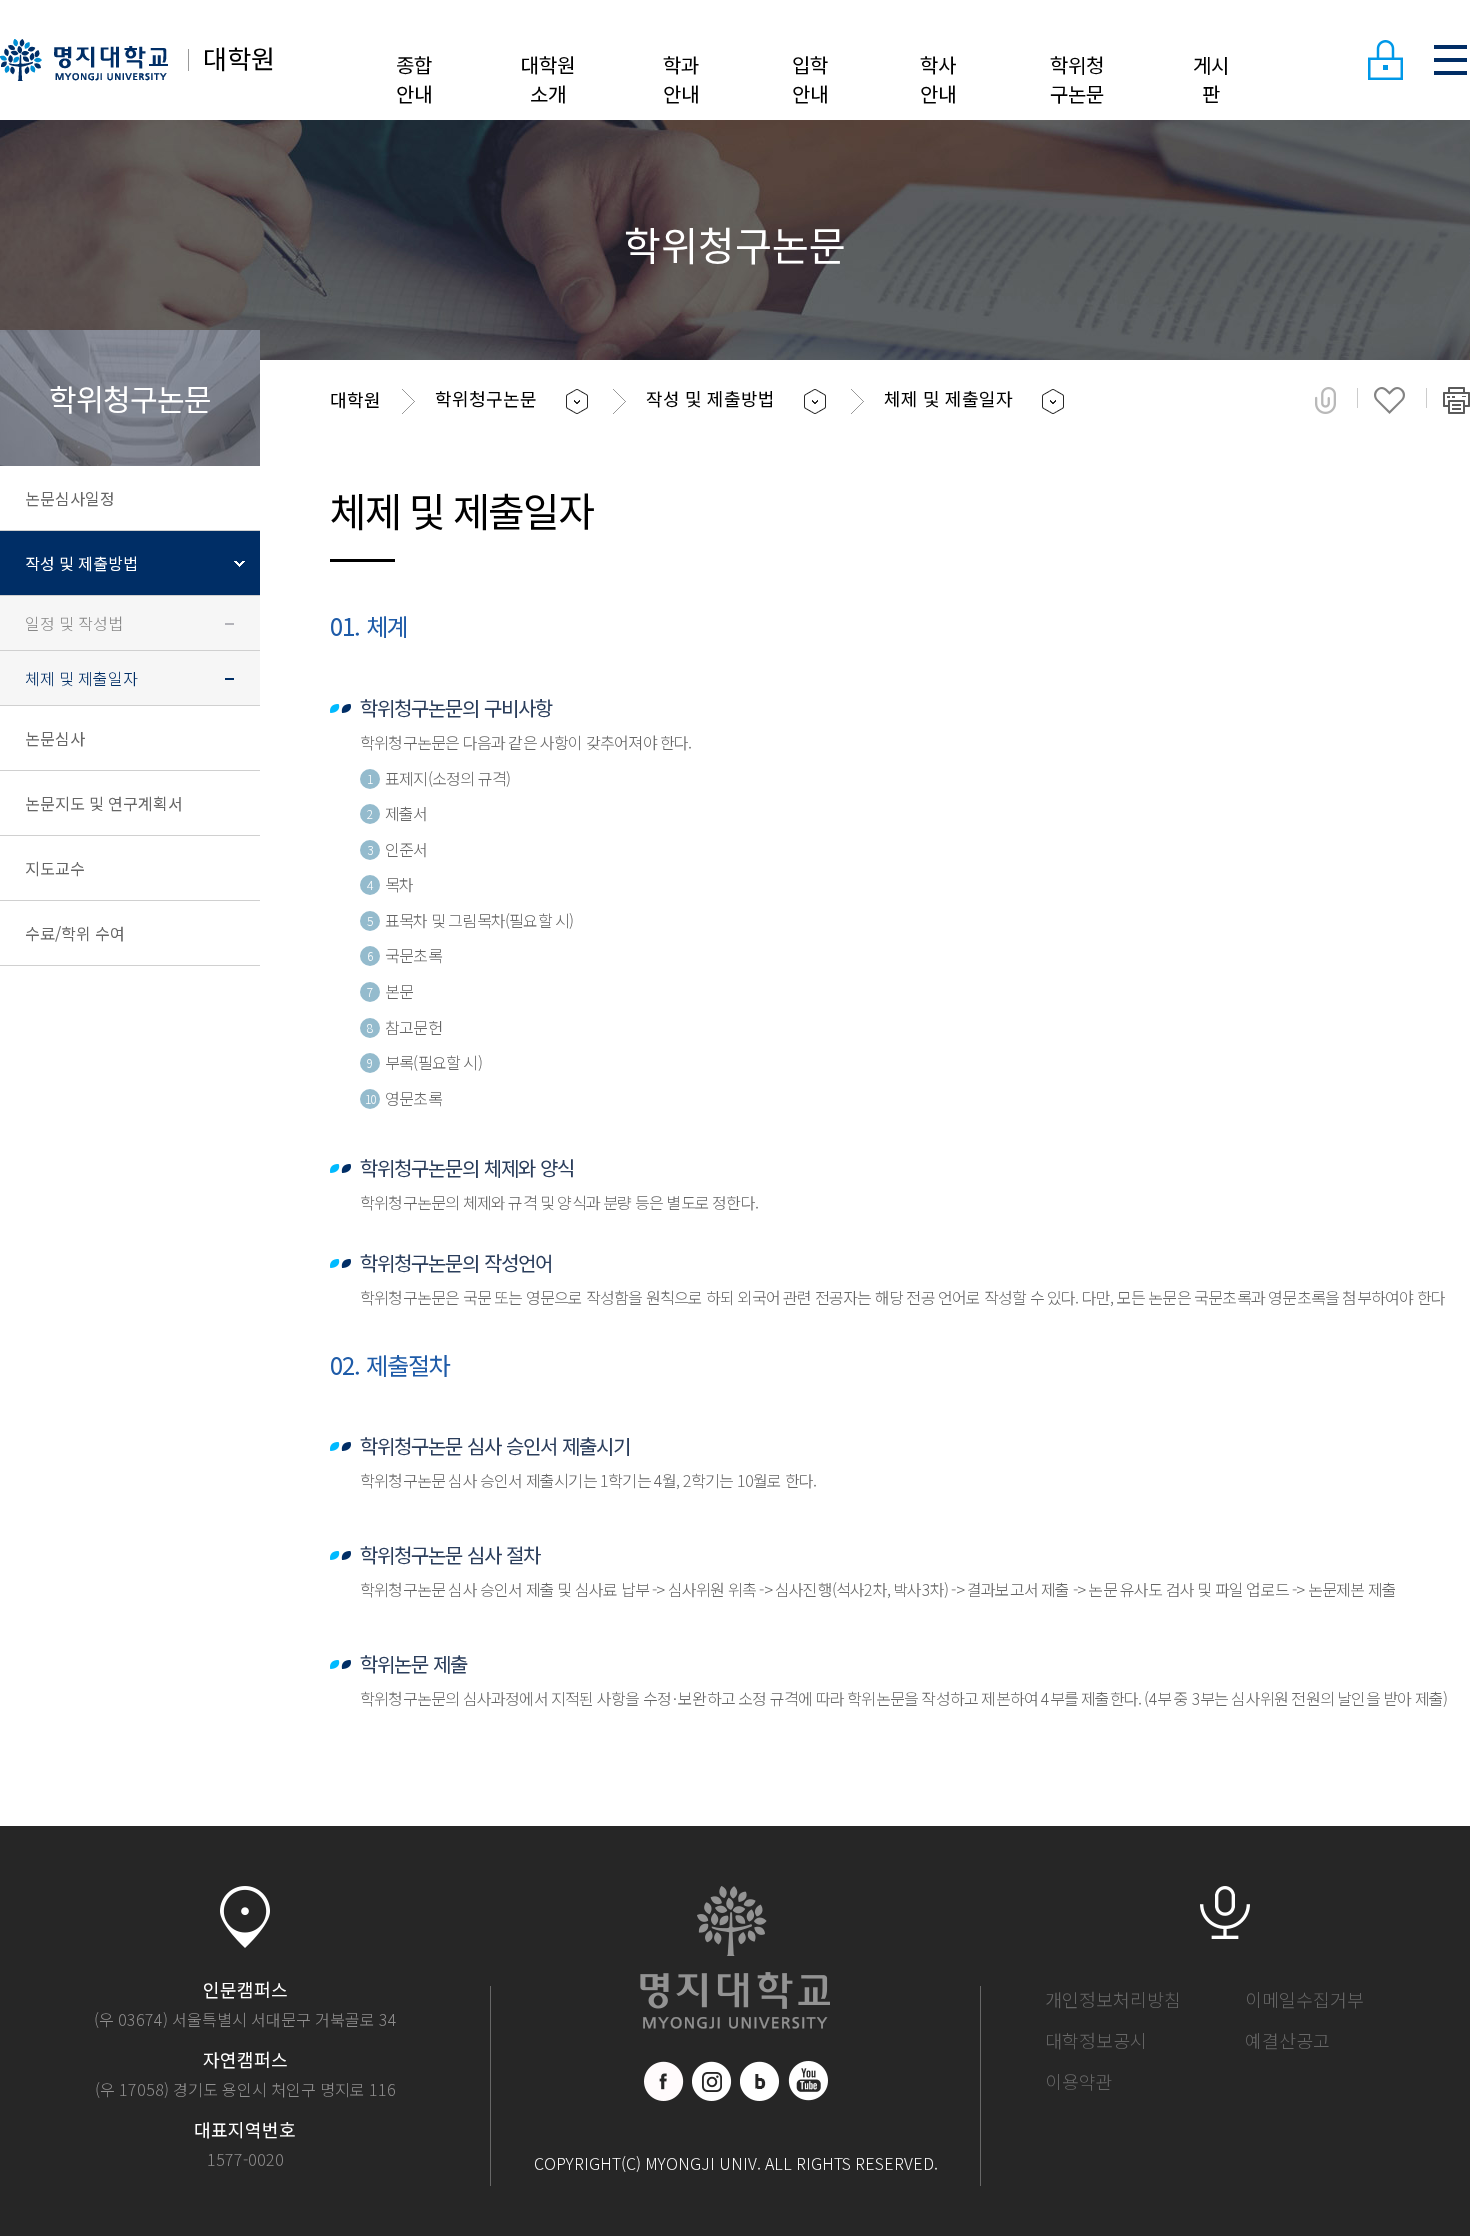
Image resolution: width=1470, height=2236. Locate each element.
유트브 (808, 2081)
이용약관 (1079, 2081)
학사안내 (938, 79)
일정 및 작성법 (74, 623)
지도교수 (55, 868)
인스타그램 (712, 2081)
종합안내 (414, 79)
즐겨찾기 (1389, 400)
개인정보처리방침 (1113, 1999)
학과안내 (681, 79)
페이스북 (664, 2081)
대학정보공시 (1096, 2040)
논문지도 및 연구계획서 (104, 803)
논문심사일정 (70, 498)
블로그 (760, 2081)
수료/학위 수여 (75, 933)
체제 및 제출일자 (81, 678)
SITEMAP (1450, 60)
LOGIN (1385, 60)
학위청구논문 (1077, 79)
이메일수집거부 (1304, 1999)
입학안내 (810, 79)
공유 (1325, 400)
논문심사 (55, 738)
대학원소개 (548, 79)
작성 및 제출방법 (81, 563)
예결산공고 (1287, 2040)
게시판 (1211, 79)
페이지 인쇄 (1456, 400)
